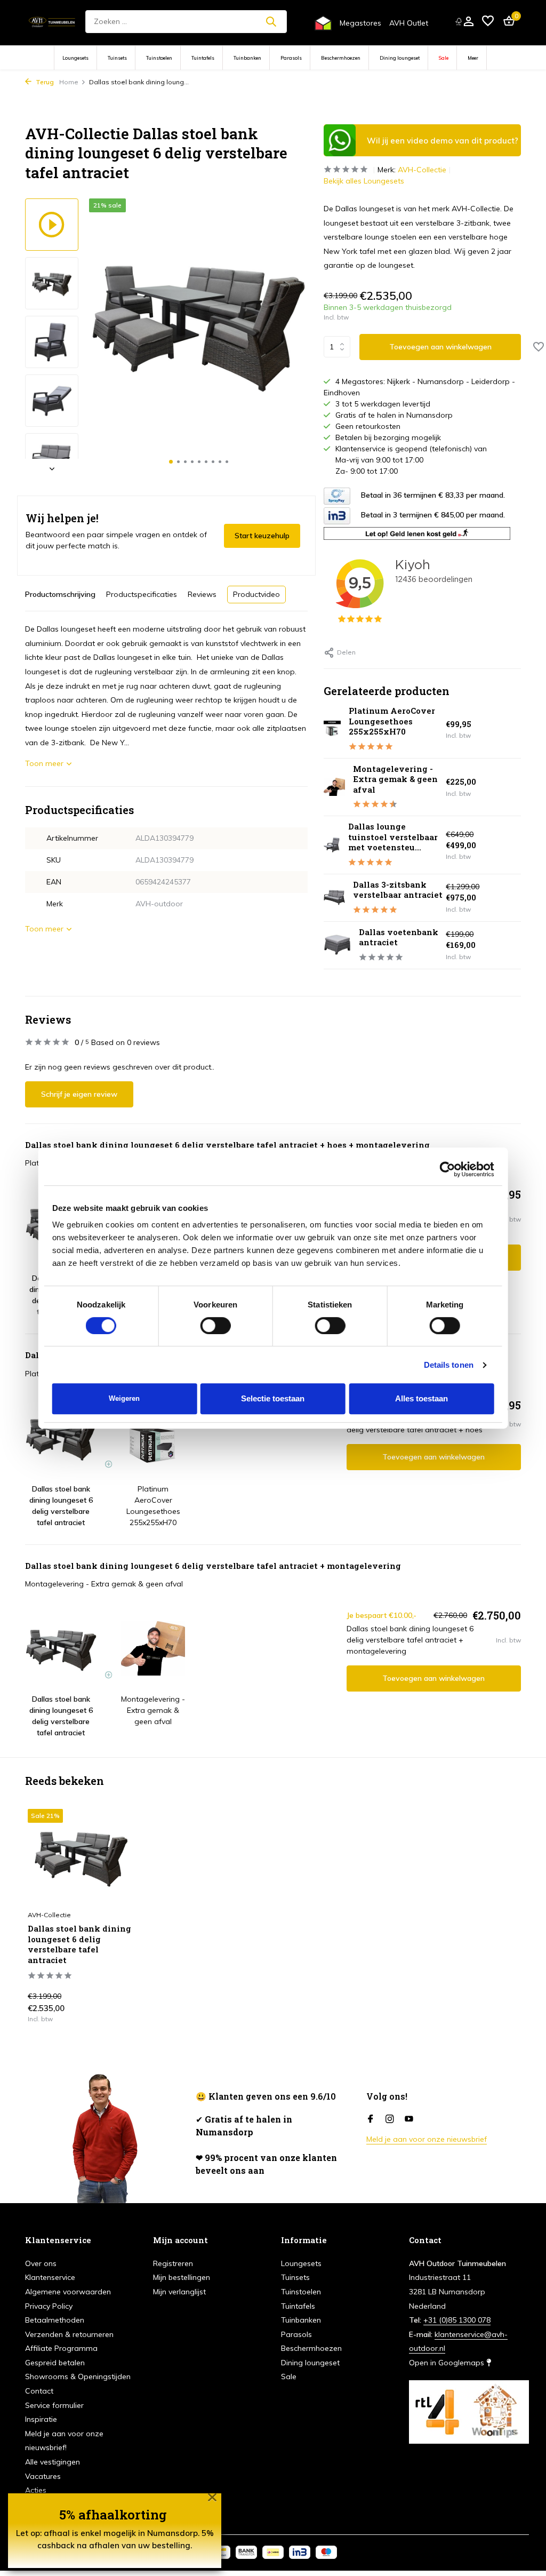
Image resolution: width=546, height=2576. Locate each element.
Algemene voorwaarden (68, 2292)
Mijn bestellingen (182, 2277)
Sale (444, 58)
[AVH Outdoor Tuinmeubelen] (52, 21)
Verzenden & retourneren (69, 2334)
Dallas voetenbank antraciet (399, 937)
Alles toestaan (421, 1398)
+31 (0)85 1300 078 (457, 2320)
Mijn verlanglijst (179, 2292)
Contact (39, 2391)
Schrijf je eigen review (79, 1094)
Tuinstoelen (159, 58)
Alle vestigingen (53, 2462)
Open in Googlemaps (448, 2363)
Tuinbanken (247, 58)
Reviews (202, 594)
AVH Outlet (409, 23)
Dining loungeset (400, 58)
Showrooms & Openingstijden (78, 2376)
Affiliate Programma (61, 2348)
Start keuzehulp (262, 536)
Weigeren (124, 1398)
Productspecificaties (142, 594)
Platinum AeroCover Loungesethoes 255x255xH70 (392, 721)
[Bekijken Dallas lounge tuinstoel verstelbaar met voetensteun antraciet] (332, 845)
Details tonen (449, 1365)
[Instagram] (390, 2119)
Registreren (173, 2263)
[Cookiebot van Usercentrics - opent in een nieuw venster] (447, 1169)
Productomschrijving (60, 594)
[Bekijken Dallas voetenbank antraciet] (337, 945)
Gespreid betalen (55, 2363)
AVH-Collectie (422, 170)
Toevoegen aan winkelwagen (440, 347)
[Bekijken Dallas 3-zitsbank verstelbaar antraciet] (334, 898)
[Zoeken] (271, 21)
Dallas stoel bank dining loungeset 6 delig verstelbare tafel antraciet (79, 1944)
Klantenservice (50, 2277)
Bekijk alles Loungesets (364, 181)
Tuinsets (117, 58)
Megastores (360, 23)
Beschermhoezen (341, 58)
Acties (36, 2490)
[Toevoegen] (116, 2019)
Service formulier (54, 2405)
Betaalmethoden (55, 2320)
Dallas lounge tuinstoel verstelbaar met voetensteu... (393, 837)
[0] (506, 22)
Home (69, 82)
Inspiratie (41, 2419)
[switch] (216, 1326)
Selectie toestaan (273, 1398)
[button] (171, 462)
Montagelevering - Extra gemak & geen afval (395, 779)
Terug (44, 82)
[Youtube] (409, 2119)
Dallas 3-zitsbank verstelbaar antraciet (398, 890)
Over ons (41, 2263)
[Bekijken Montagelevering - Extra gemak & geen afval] (334, 787)
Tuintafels (203, 58)
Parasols (291, 58)
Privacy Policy (49, 2306)
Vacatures (43, 2476)
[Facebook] (371, 2119)
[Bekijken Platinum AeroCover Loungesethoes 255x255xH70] (332, 729)
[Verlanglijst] (488, 22)
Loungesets (75, 58)
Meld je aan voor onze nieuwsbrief (427, 2139)
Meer (473, 58)
